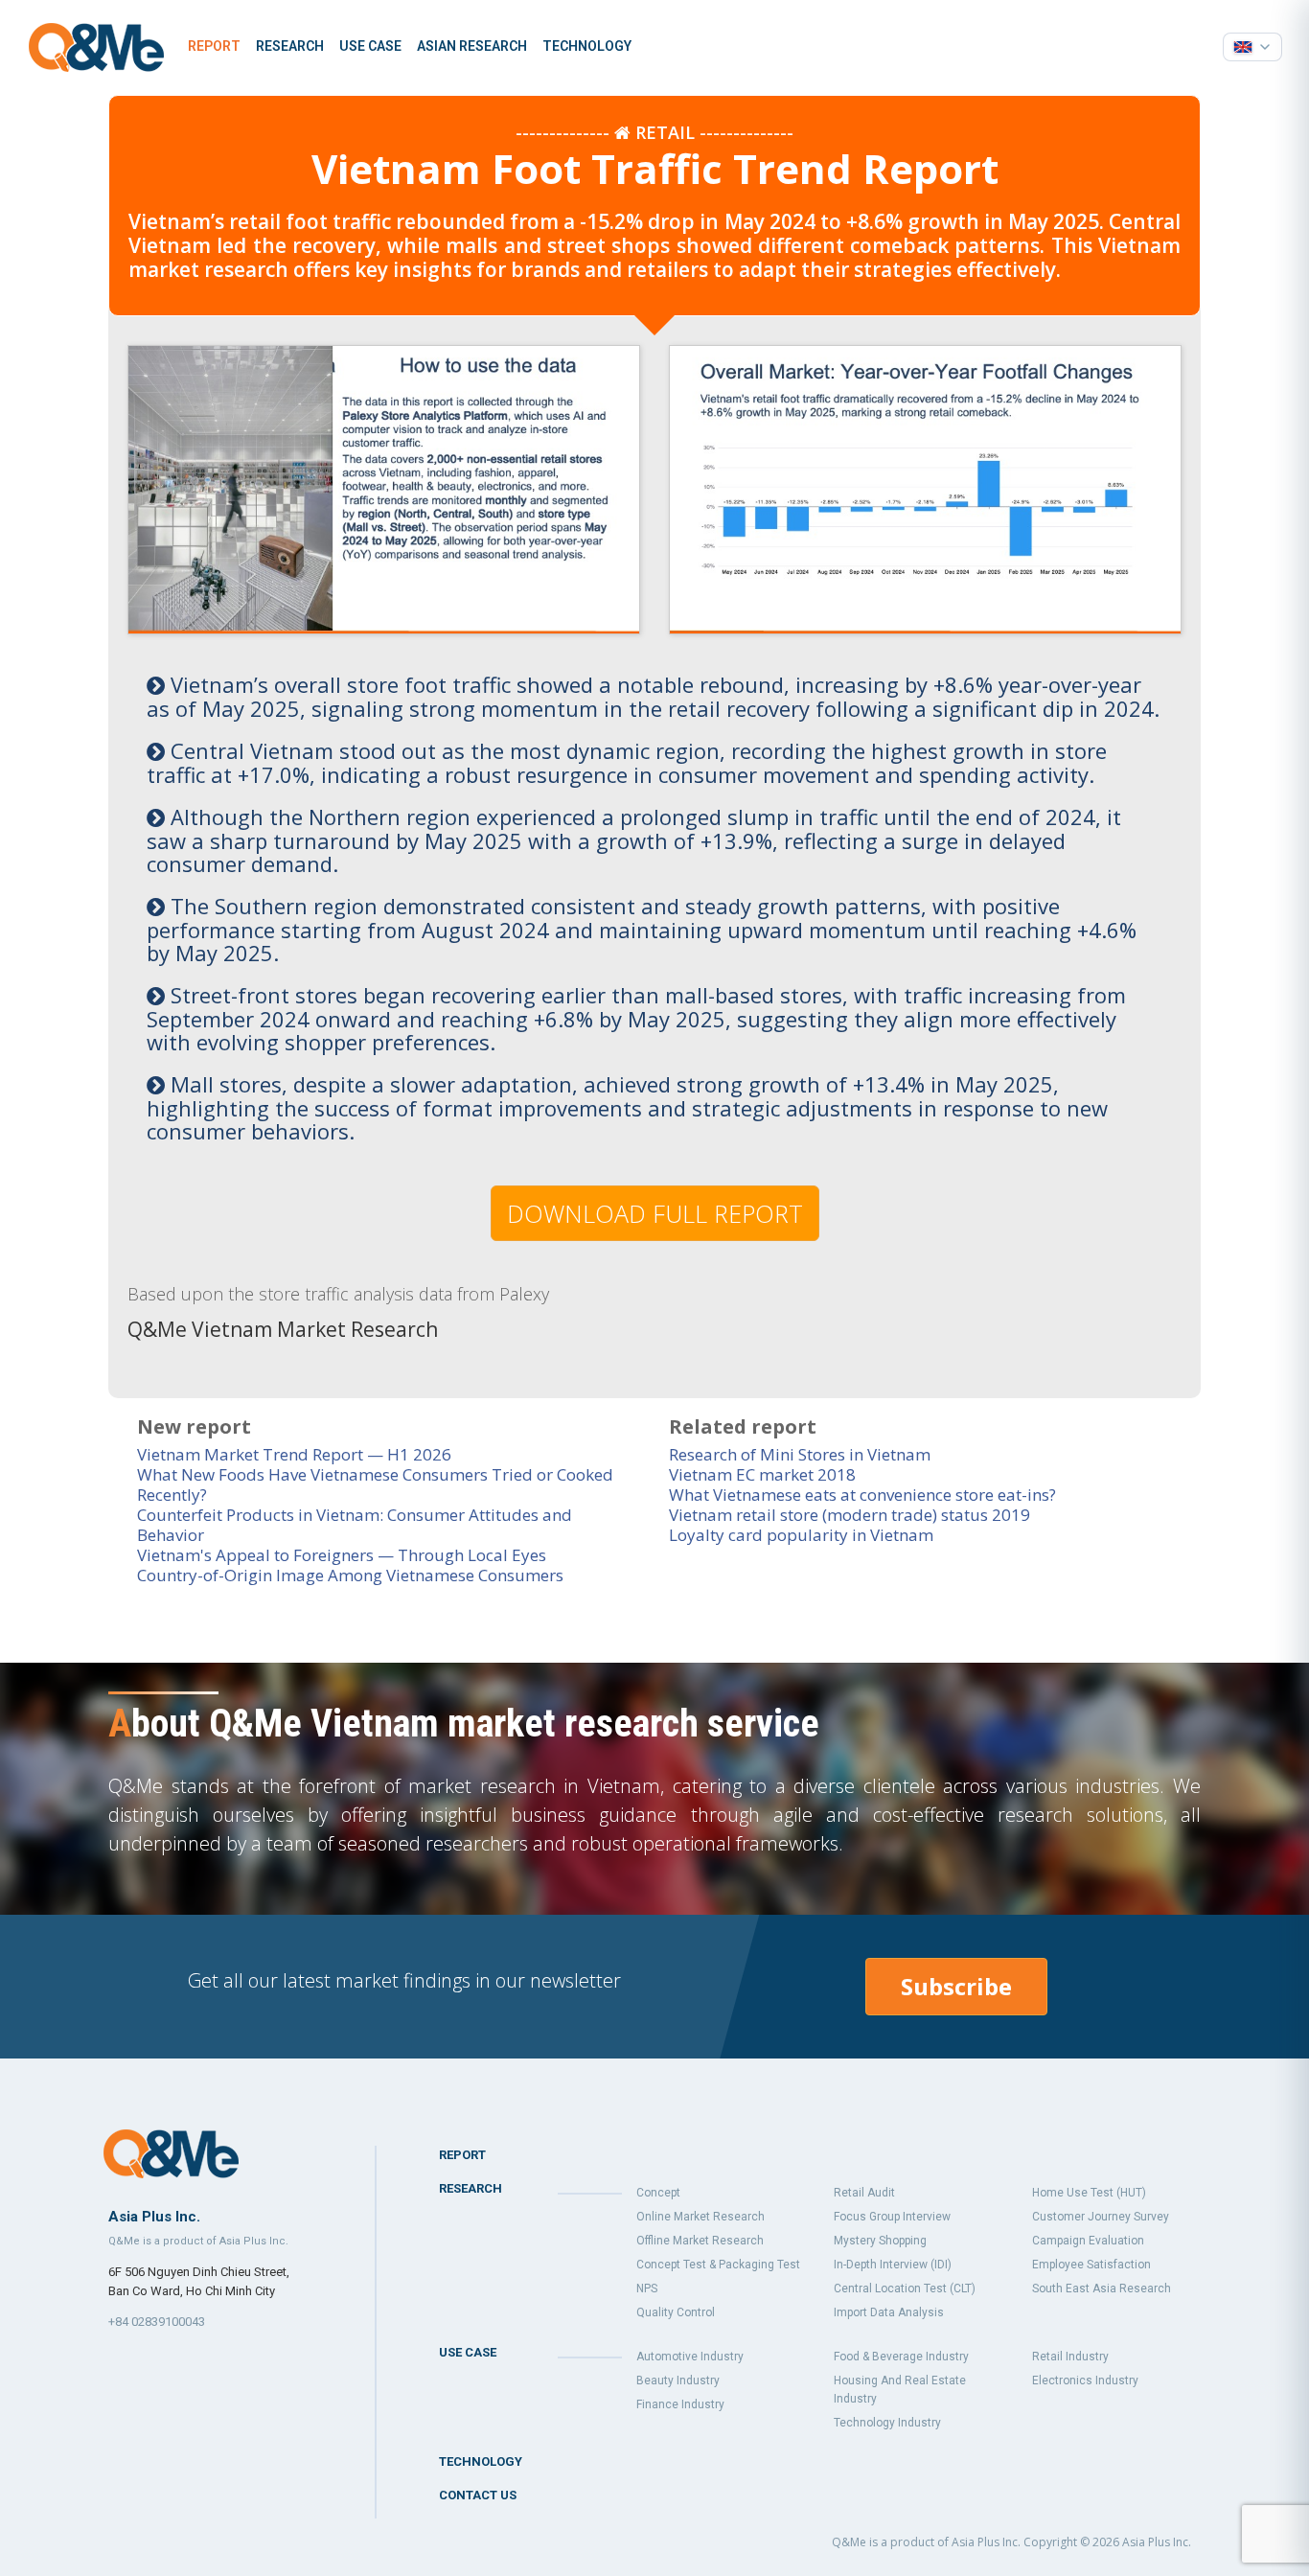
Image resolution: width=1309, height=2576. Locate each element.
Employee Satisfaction (1091, 2265)
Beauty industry (678, 2380)
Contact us (478, 2495)
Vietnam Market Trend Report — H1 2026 (294, 1454)
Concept (658, 2193)
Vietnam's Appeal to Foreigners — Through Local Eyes (342, 1555)
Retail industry (1070, 2357)
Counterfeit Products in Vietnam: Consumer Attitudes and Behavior (355, 1525)
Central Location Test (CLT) (905, 2288)
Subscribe (956, 1986)
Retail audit (864, 2193)
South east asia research (1102, 2288)
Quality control (676, 2312)
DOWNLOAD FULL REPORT (655, 1213)
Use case (370, 46)
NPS (647, 2288)
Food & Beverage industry (901, 2357)
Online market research (700, 2217)
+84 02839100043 (157, 2322)
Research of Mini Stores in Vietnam (800, 1454)
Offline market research (700, 2241)
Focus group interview (892, 2217)
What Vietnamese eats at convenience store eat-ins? (862, 1495)
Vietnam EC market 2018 (762, 1474)
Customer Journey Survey (1101, 2217)
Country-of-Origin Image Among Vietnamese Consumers (350, 1575)
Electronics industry (1085, 2380)
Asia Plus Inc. (1157, 2542)
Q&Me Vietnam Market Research (283, 1329)
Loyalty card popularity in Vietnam (801, 1535)
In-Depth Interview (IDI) (893, 2265)
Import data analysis (889, 2312)
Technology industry (887, 2423)
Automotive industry (690, 2357)
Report (214, 46)
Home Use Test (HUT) (1089, 2193)
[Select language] (1252, 47)
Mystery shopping (880, 2241)
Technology (587, 46)
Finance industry (680, 2404)
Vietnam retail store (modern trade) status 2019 (850, 1515)
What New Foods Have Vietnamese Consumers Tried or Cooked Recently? (375, 1484)
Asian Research (472, 46)
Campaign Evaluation (1088, 2241)
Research (290, 46)
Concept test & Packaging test (718, 2265)
